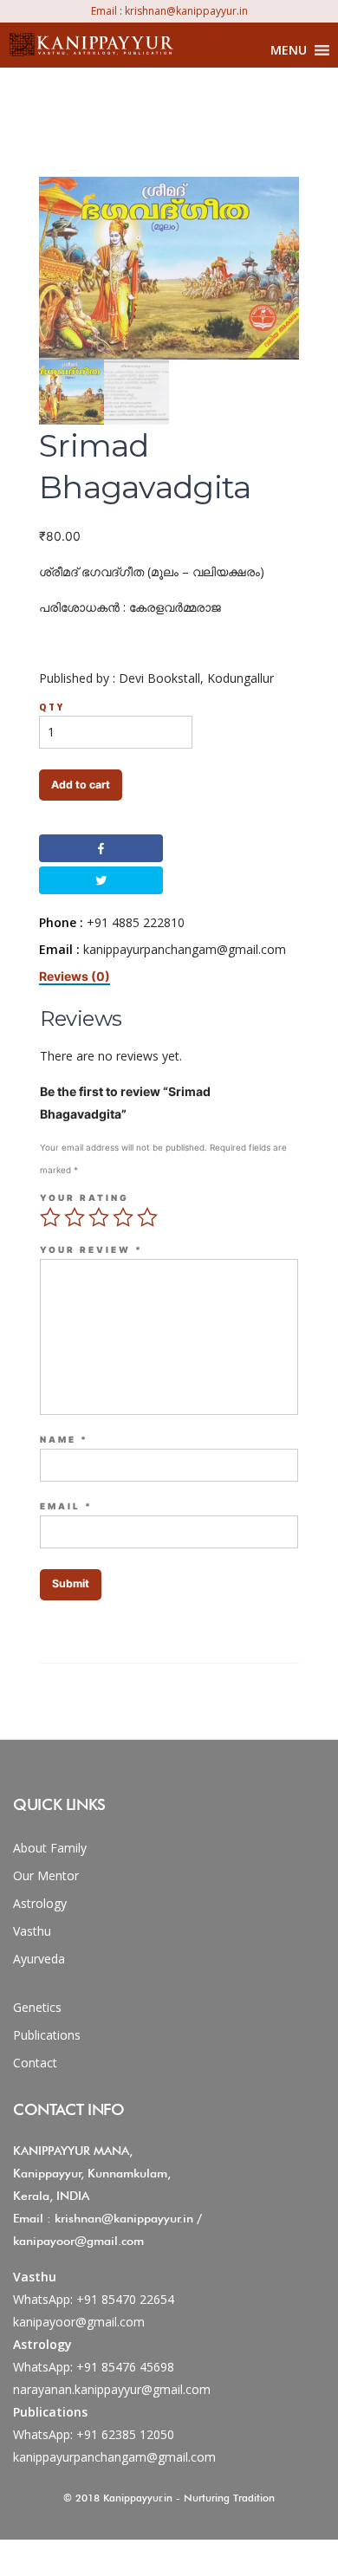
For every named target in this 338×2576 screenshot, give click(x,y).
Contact (35, 2063)
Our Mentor (46, 1875)
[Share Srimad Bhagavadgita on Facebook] (101, 848)
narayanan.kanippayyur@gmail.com (112, 2389)
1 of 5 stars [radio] (50, 1217)
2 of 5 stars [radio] (75, 1217)
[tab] (75, 976)
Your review (91, 1250)
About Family (50, 1848)
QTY (52, 707)
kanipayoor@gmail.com (79, 2322)
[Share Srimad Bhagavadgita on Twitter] (101, 880)
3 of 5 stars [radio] (99, 1217)
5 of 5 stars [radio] (147, 1217)
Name (64, 1440)
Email (66, 1507)
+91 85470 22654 (125, 2299)
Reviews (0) (75, 976)
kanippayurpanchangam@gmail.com (114, 2457)
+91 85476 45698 (125, 2367)
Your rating (84, 1198)
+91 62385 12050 (125, 2434)
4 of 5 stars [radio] (123, 1217)
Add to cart (81, 785)
